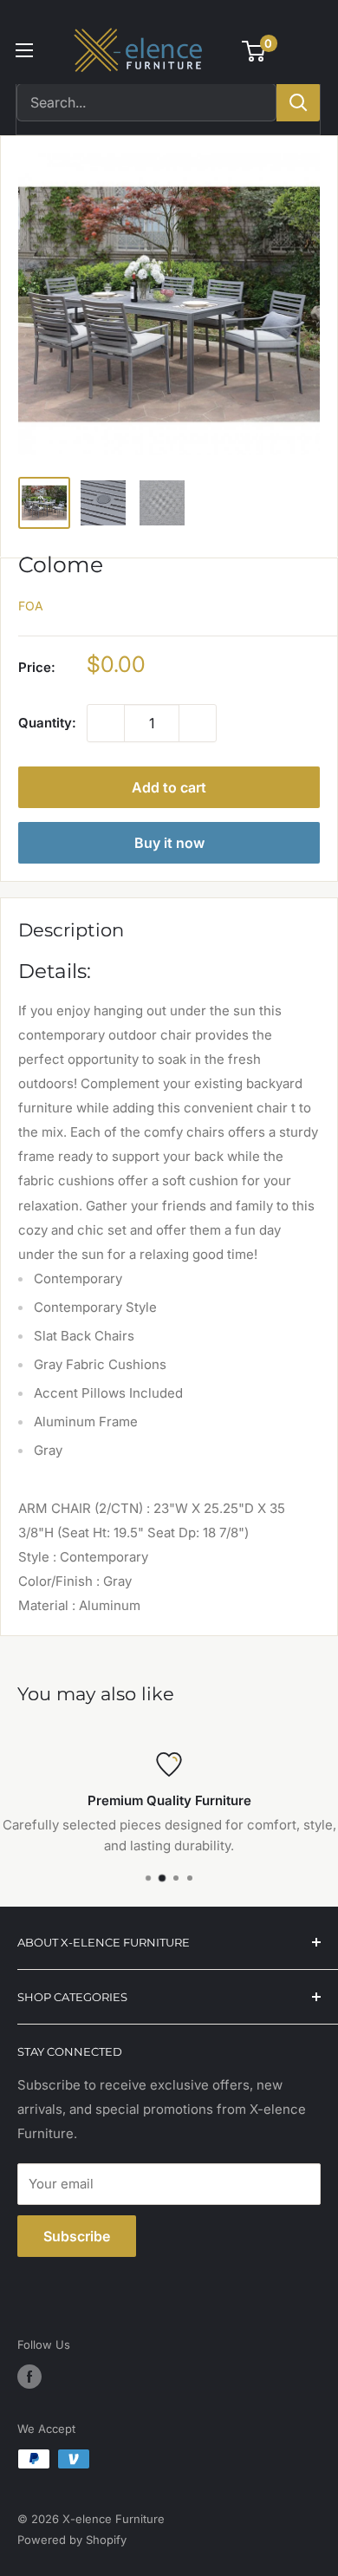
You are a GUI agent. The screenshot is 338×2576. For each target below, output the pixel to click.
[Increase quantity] (198, 723)
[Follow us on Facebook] (29, 2377)
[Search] (298, 102)
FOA (31, 606)
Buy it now (169, 843)
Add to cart (169, 787)
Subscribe (77, 2236)
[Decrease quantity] (106, 723)
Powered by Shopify (72, 2540)
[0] (254, 51)
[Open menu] (24, 50)
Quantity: (47, 723)
